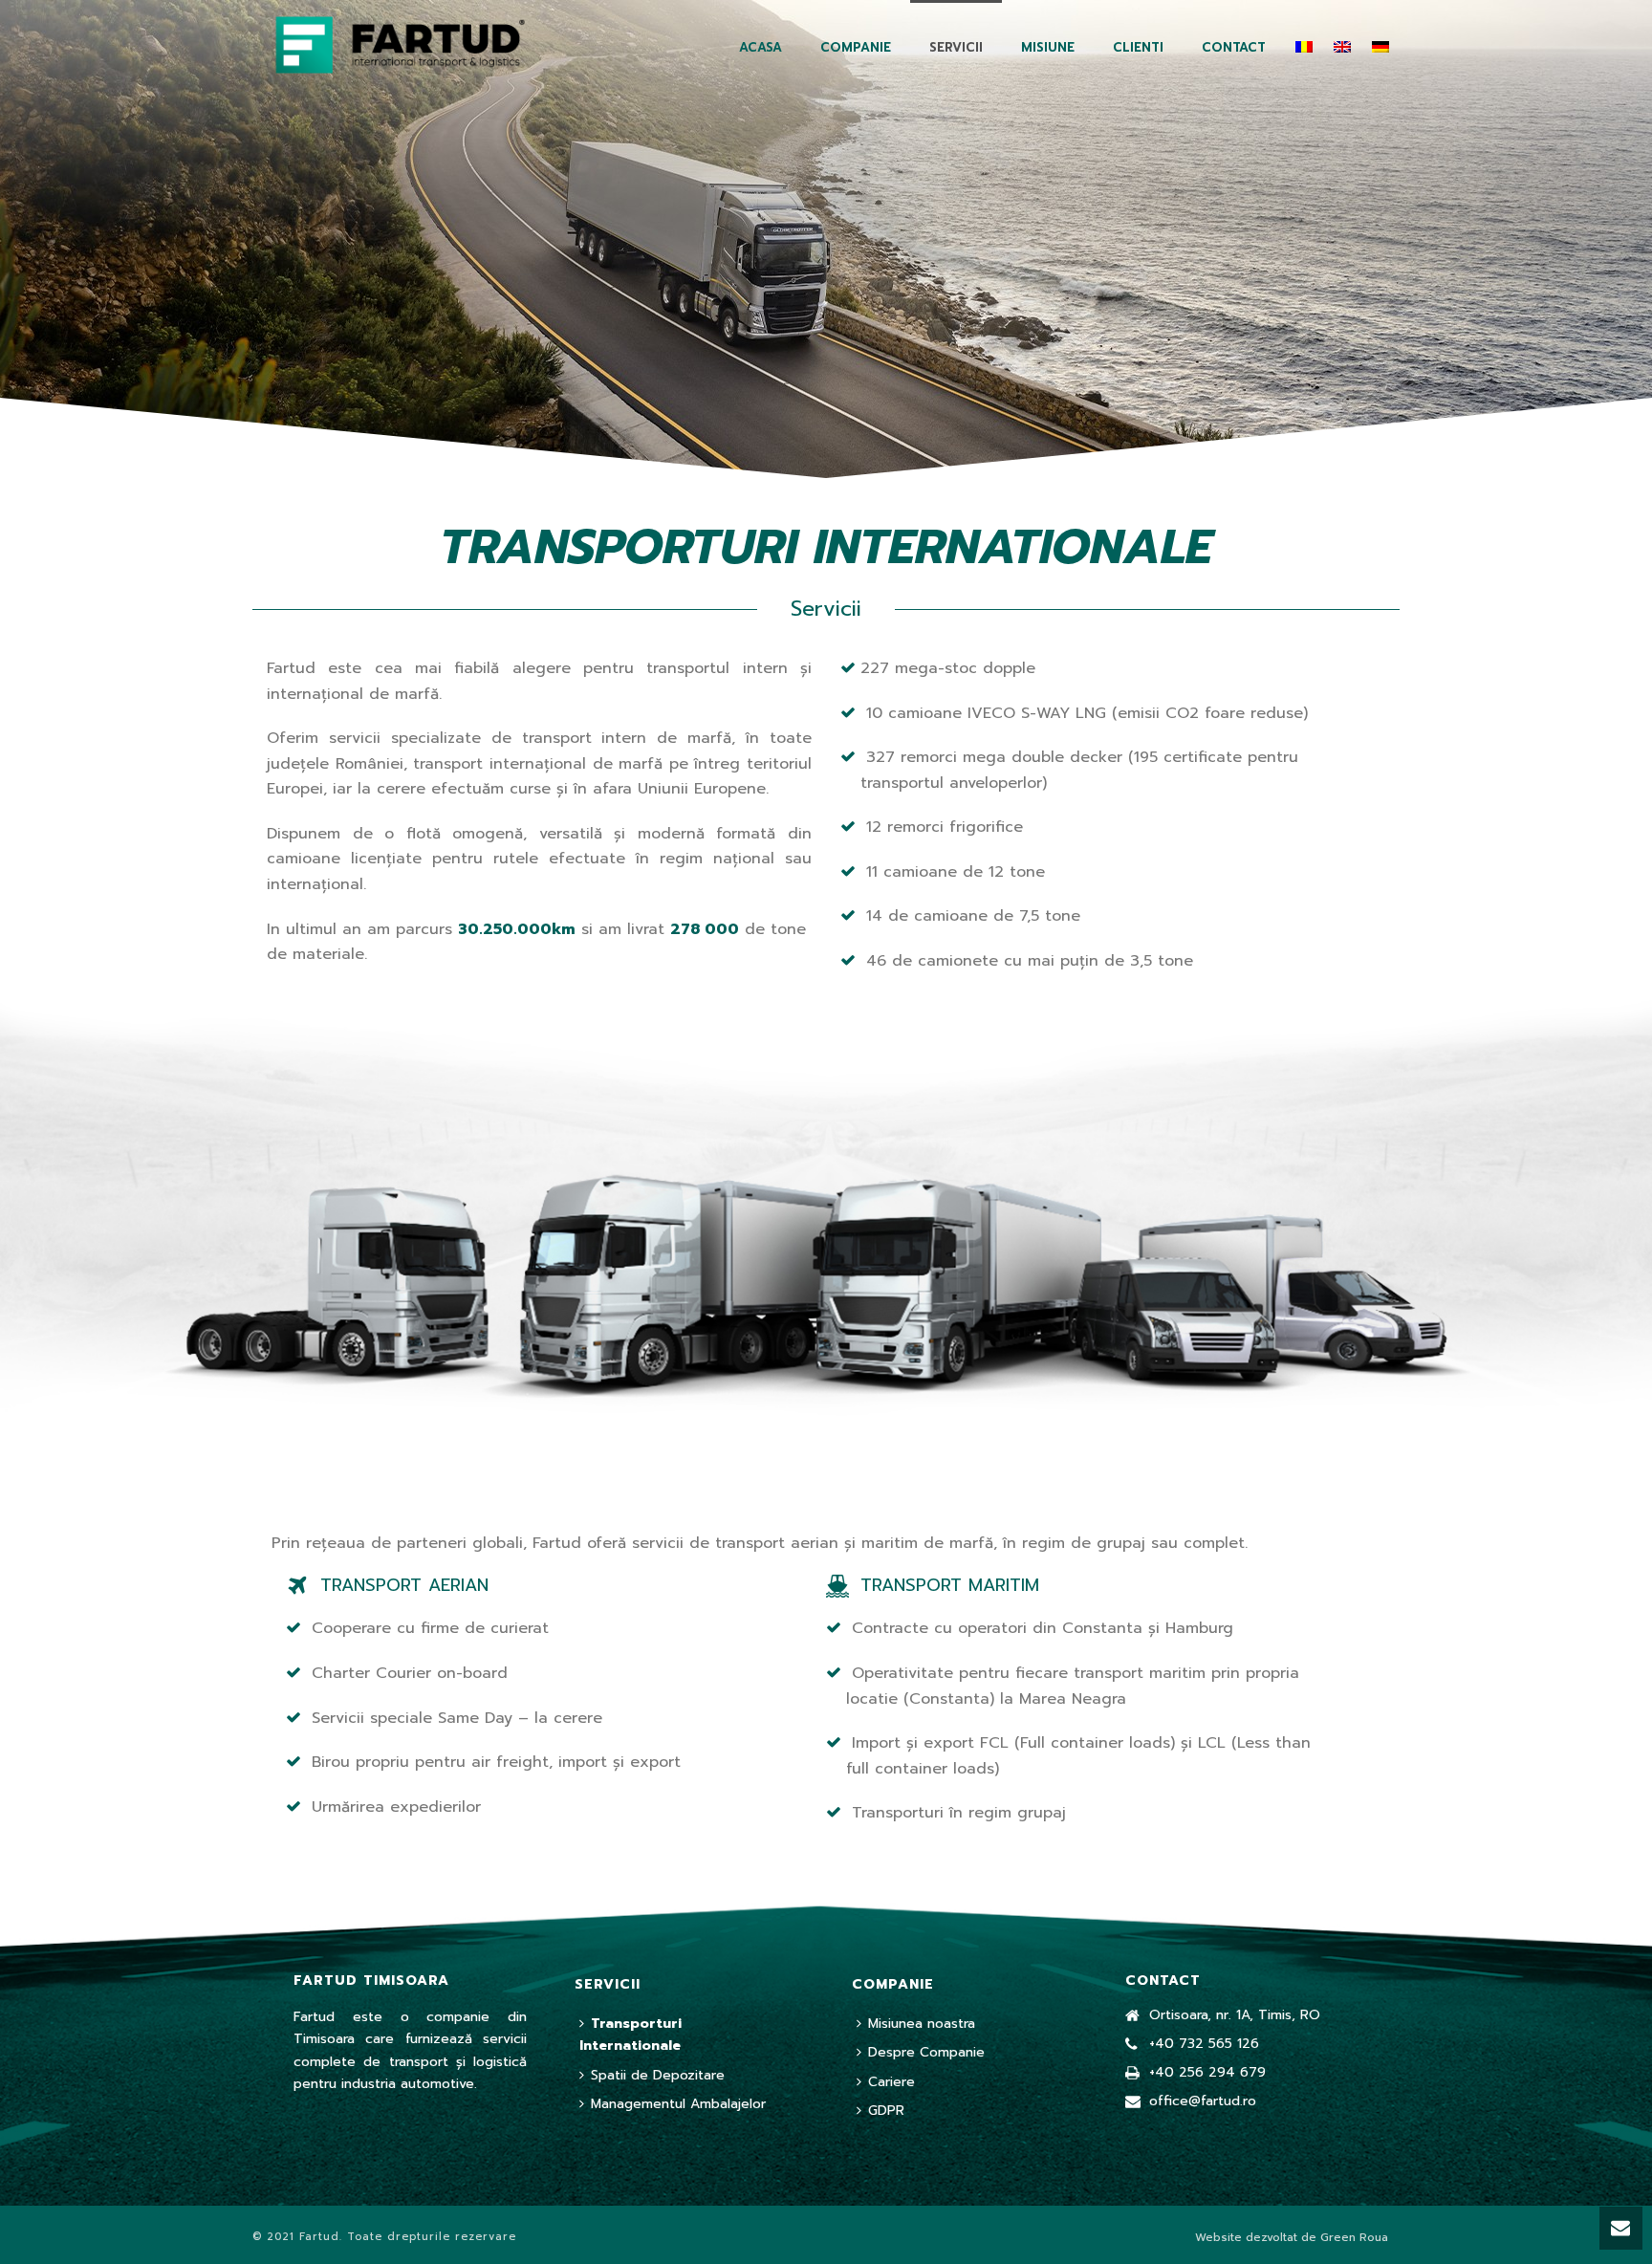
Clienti (1138, 47)
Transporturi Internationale (630, 2035)
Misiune (1048, 47)
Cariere (891, 2082)
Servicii (956, 47)
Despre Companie (926, 2052)
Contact (1234, 47)
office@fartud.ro (1203, 2101)
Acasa (761, 47)
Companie (856, 47)
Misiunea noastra (922, 2024)
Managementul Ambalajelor (678, 2104)
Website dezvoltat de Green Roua (1292, 2237)
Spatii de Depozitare (658, 2075)
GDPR (886, 2111)
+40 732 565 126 (1204, 2044)
